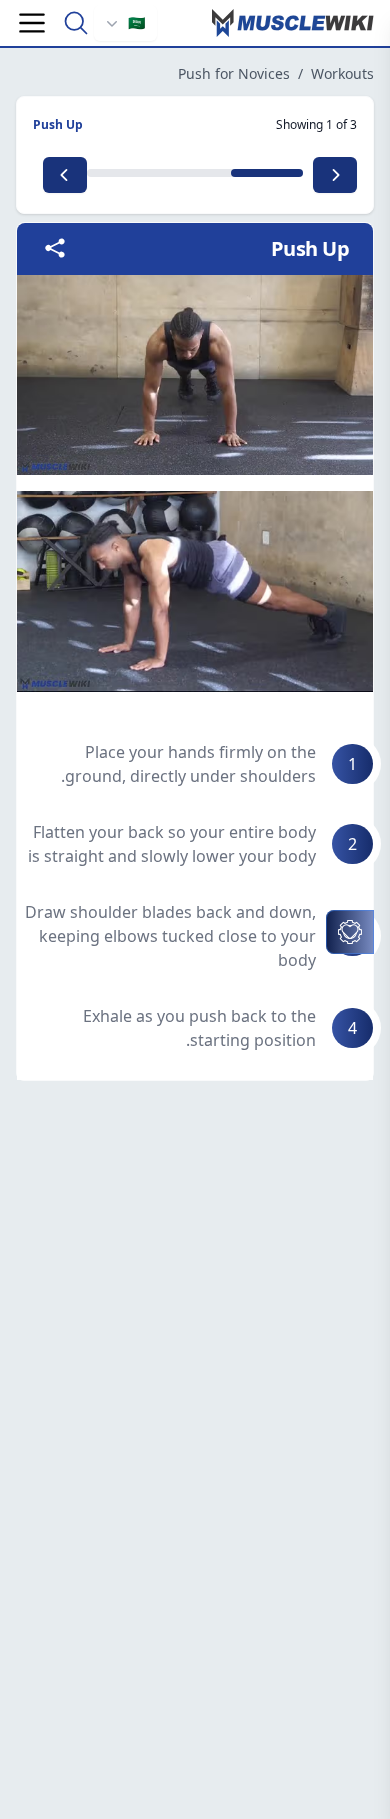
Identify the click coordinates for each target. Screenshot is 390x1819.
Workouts (342, 73)
